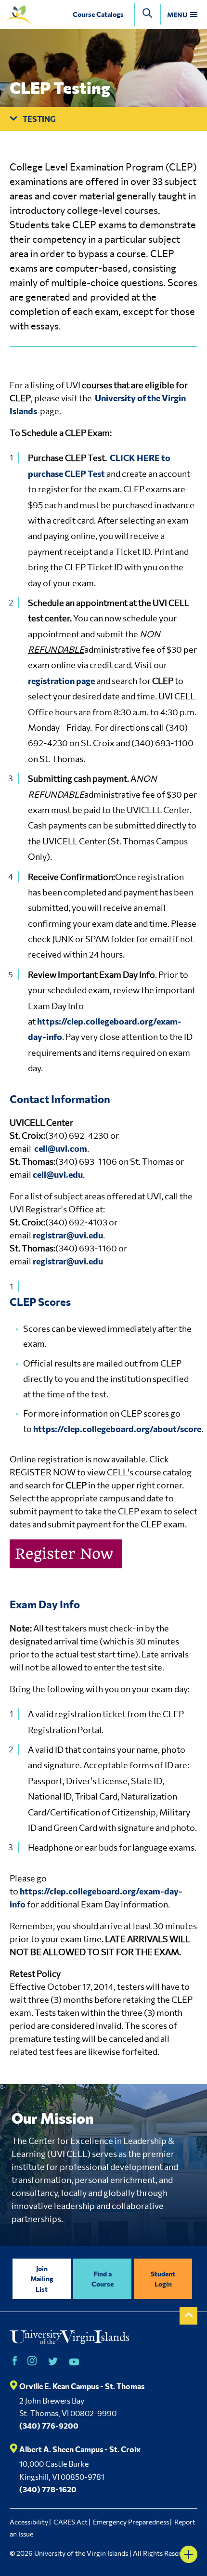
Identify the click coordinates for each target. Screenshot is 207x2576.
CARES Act (71, 2522)
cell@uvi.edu (58, 1174)
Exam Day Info (45, 1604)
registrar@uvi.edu (68, 1235)
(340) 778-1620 (48, 2489)
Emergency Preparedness (131, 2522)
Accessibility (29, 2522)
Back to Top (188, 2316)
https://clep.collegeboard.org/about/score (117, 1429)
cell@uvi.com (61, 1148)
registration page (61, 681)
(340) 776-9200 (49, 2425)
